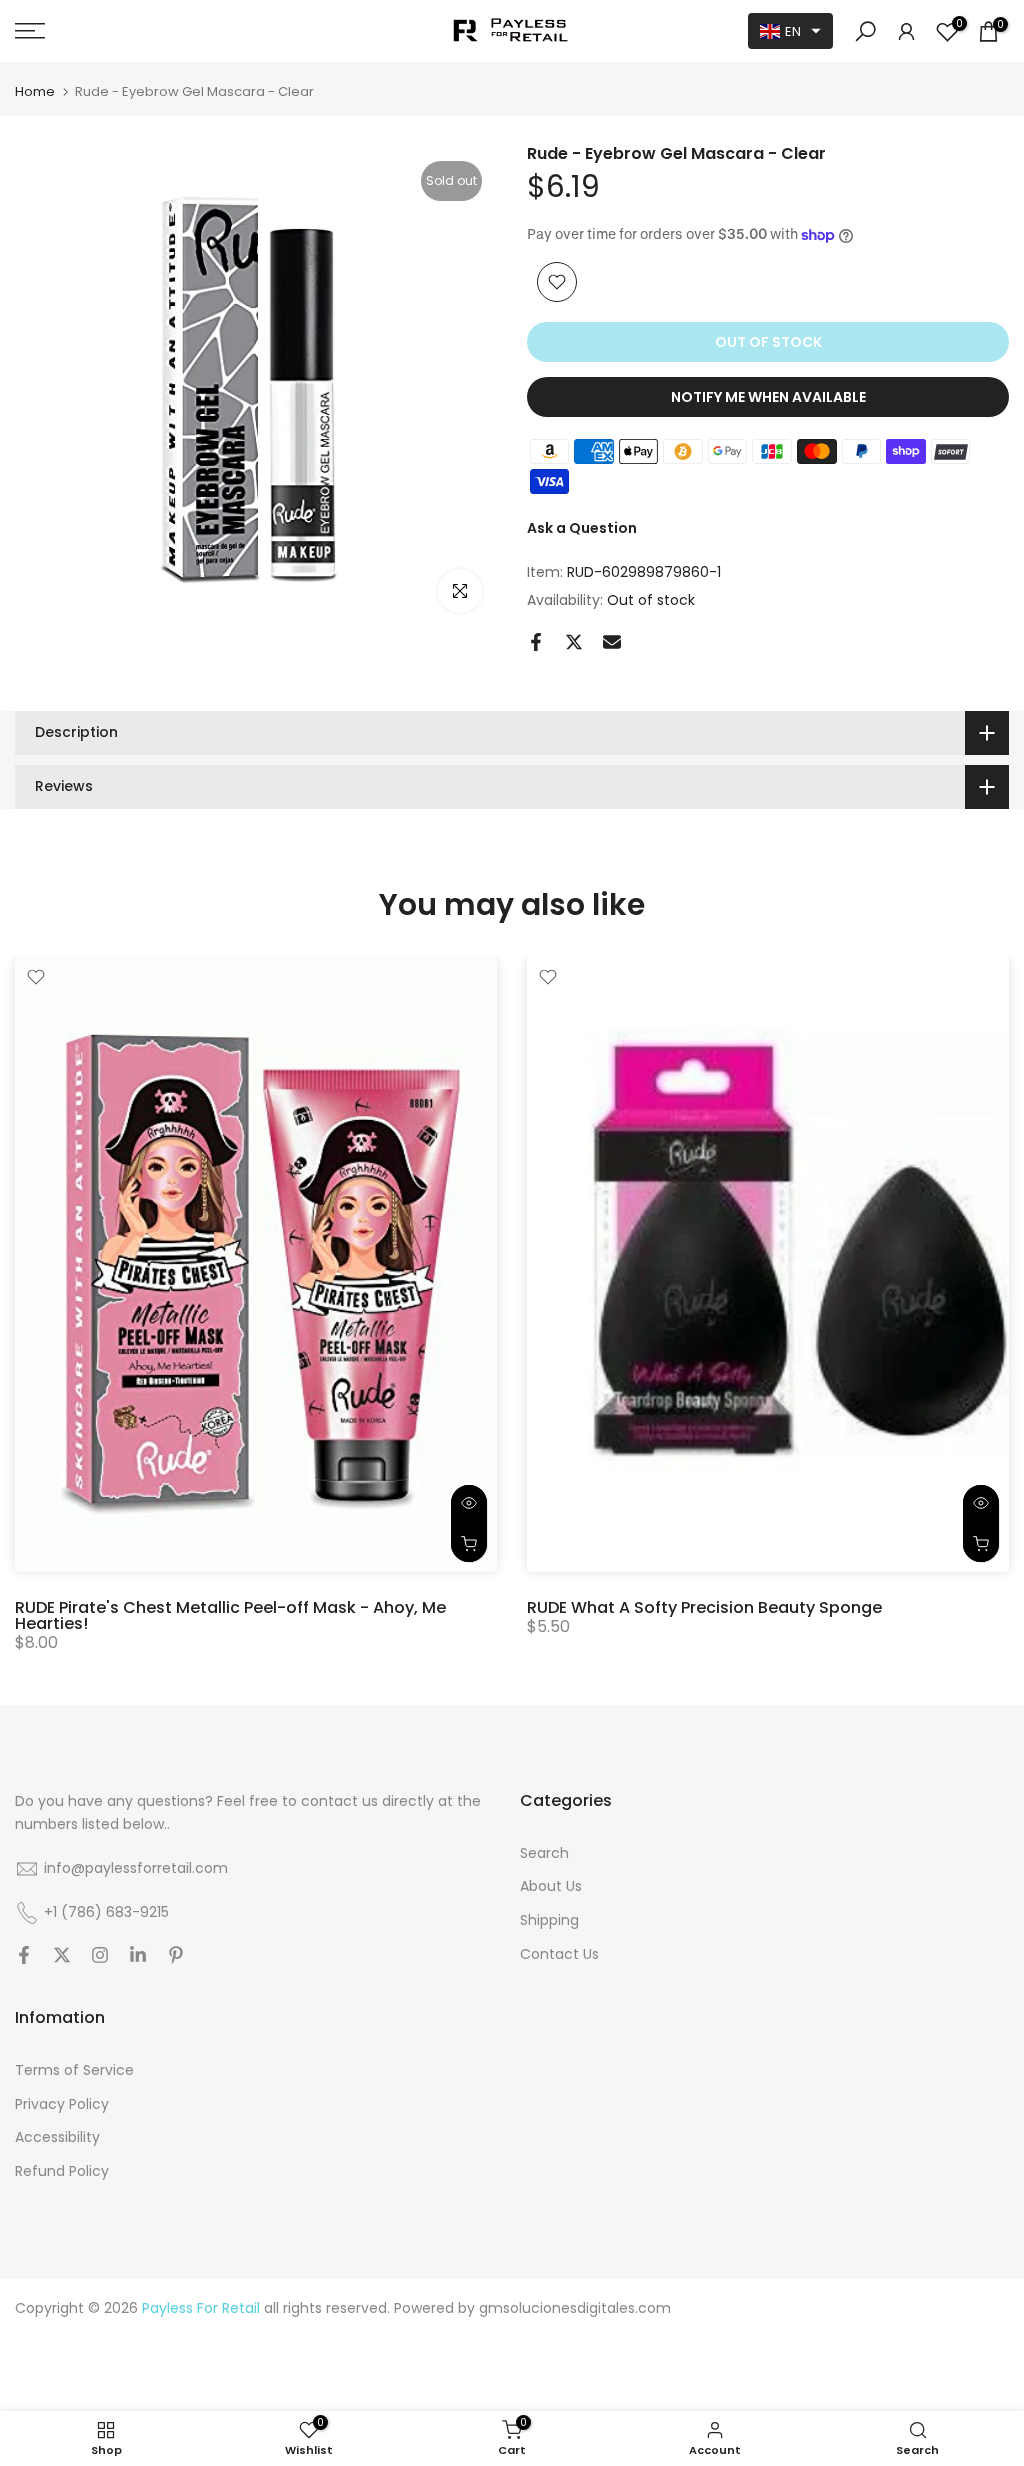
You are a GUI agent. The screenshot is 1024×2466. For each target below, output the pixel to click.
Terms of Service (74, 2070)
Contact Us (559, 1954)
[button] (790, 31)
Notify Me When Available (768, 397)
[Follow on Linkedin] (138, 1957)
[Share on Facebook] (536, 642)
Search (544, 1853)
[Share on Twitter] (574, 642)
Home (35, 91)
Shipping (549, 1920)
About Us (551, 1886)
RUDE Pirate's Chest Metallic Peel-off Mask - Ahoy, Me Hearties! (230, 1615)
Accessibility (57, 2137)
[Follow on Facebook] (24, 1957)
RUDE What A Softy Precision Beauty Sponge (704, 1607)
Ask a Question (582, 528)
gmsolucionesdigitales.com (575, 2308)
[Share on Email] (612, 642)
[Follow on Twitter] (62, 1957)
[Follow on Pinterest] (176, 1957)
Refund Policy (62, 2171)
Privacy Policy (62, 2104)
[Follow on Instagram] (100, 1957)
